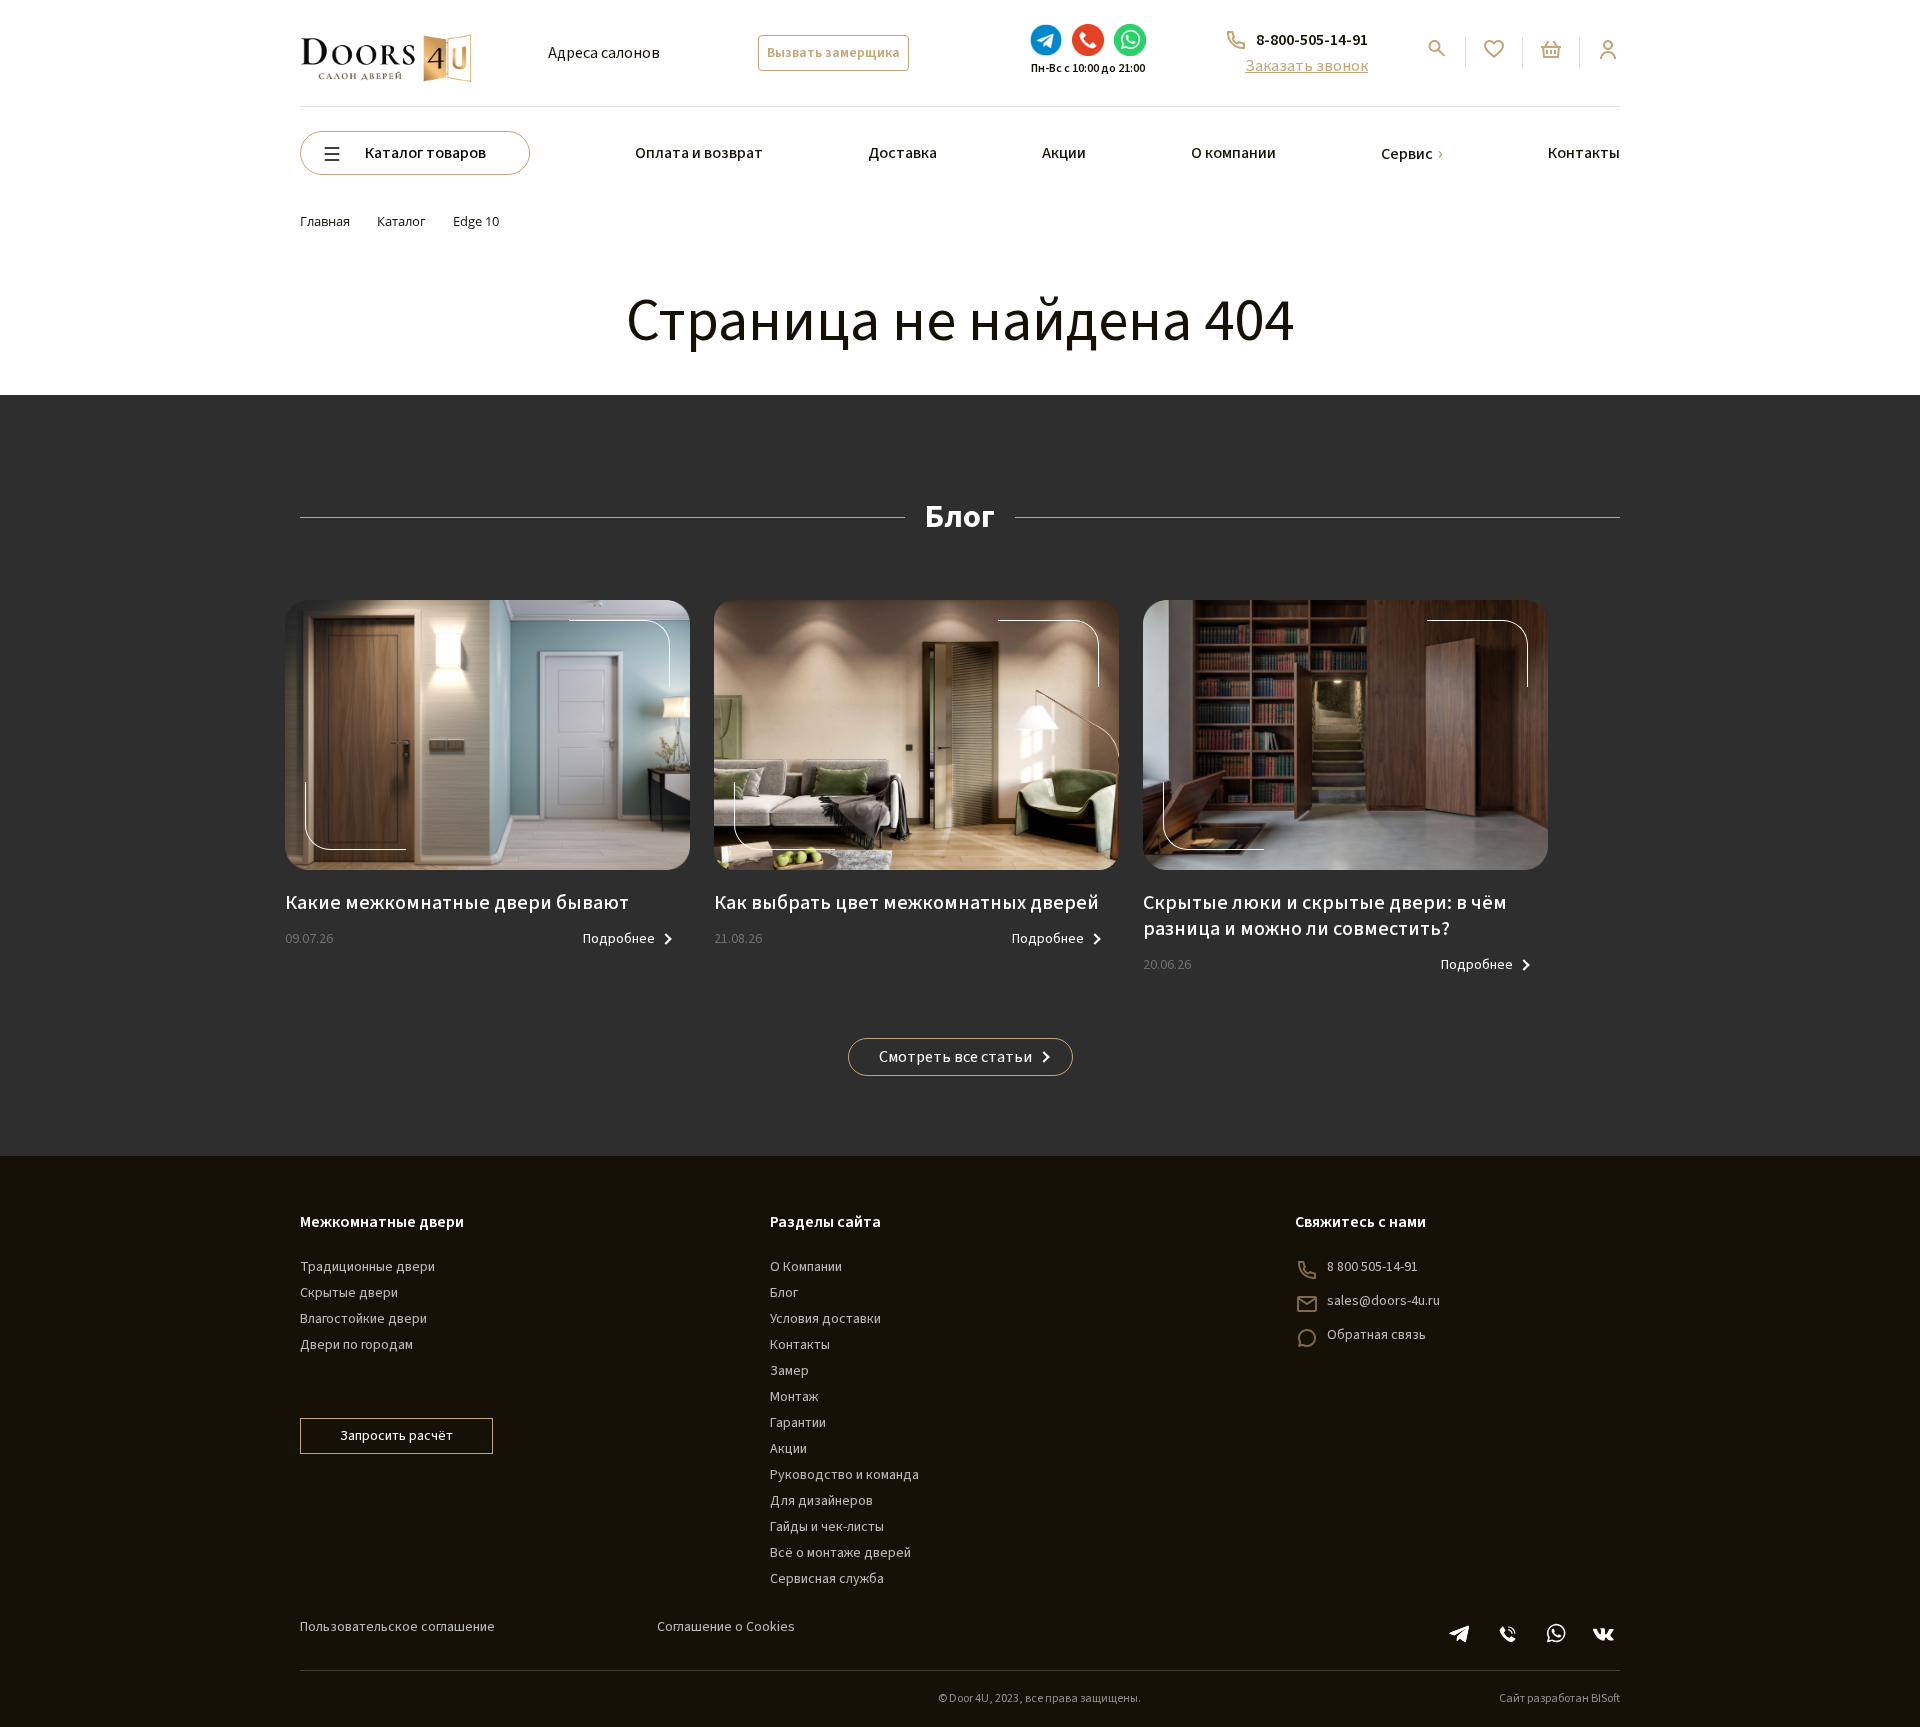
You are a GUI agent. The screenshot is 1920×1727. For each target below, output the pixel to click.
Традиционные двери (367, 1267)
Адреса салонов (604, 53)
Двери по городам (356, 1345)
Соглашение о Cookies (726, 1627)
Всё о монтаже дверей (840, 1553)
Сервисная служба (827, 1579)
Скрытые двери (349, 1293)
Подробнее (619, 939)
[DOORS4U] (385, 37)
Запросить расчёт (396, 1436)
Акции (1064, 153)
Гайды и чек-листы (827, 1527)
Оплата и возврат (699, 153)
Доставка (902, 153)
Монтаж (794, 1397)
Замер (789, 1371)
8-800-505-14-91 (1312, 40)
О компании (1233, 153)
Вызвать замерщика (833, 53)
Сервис (1407, 154)
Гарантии (798, 1423)
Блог (784, 1293)
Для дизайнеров (821, 1501)
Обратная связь (1376, 1335)
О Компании (806, 1267)
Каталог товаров (425, 153)
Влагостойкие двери (363, 1319)
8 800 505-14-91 (1372, 1267)
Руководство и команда (844, 1475)
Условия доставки (825, 1319)
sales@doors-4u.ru (1383, 1301)
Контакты (1584, 153)
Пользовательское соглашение (397, 1627)
